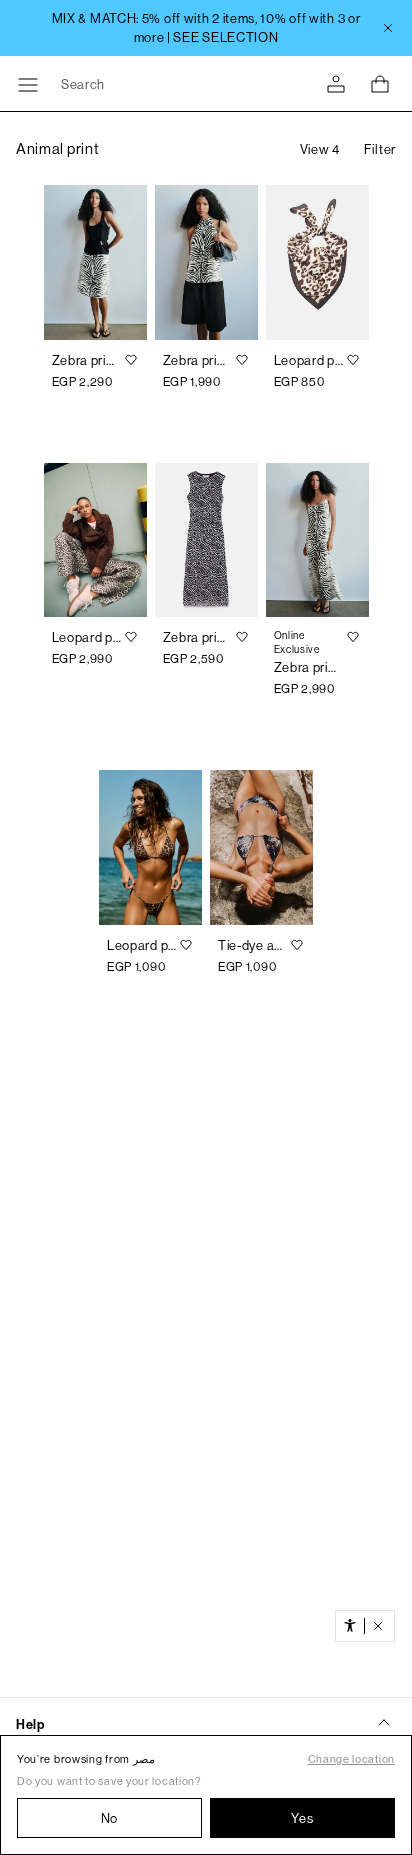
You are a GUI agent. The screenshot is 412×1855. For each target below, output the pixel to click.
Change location (352, 1759)
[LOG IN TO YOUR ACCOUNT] (336, 84)
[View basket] (380, 84)
